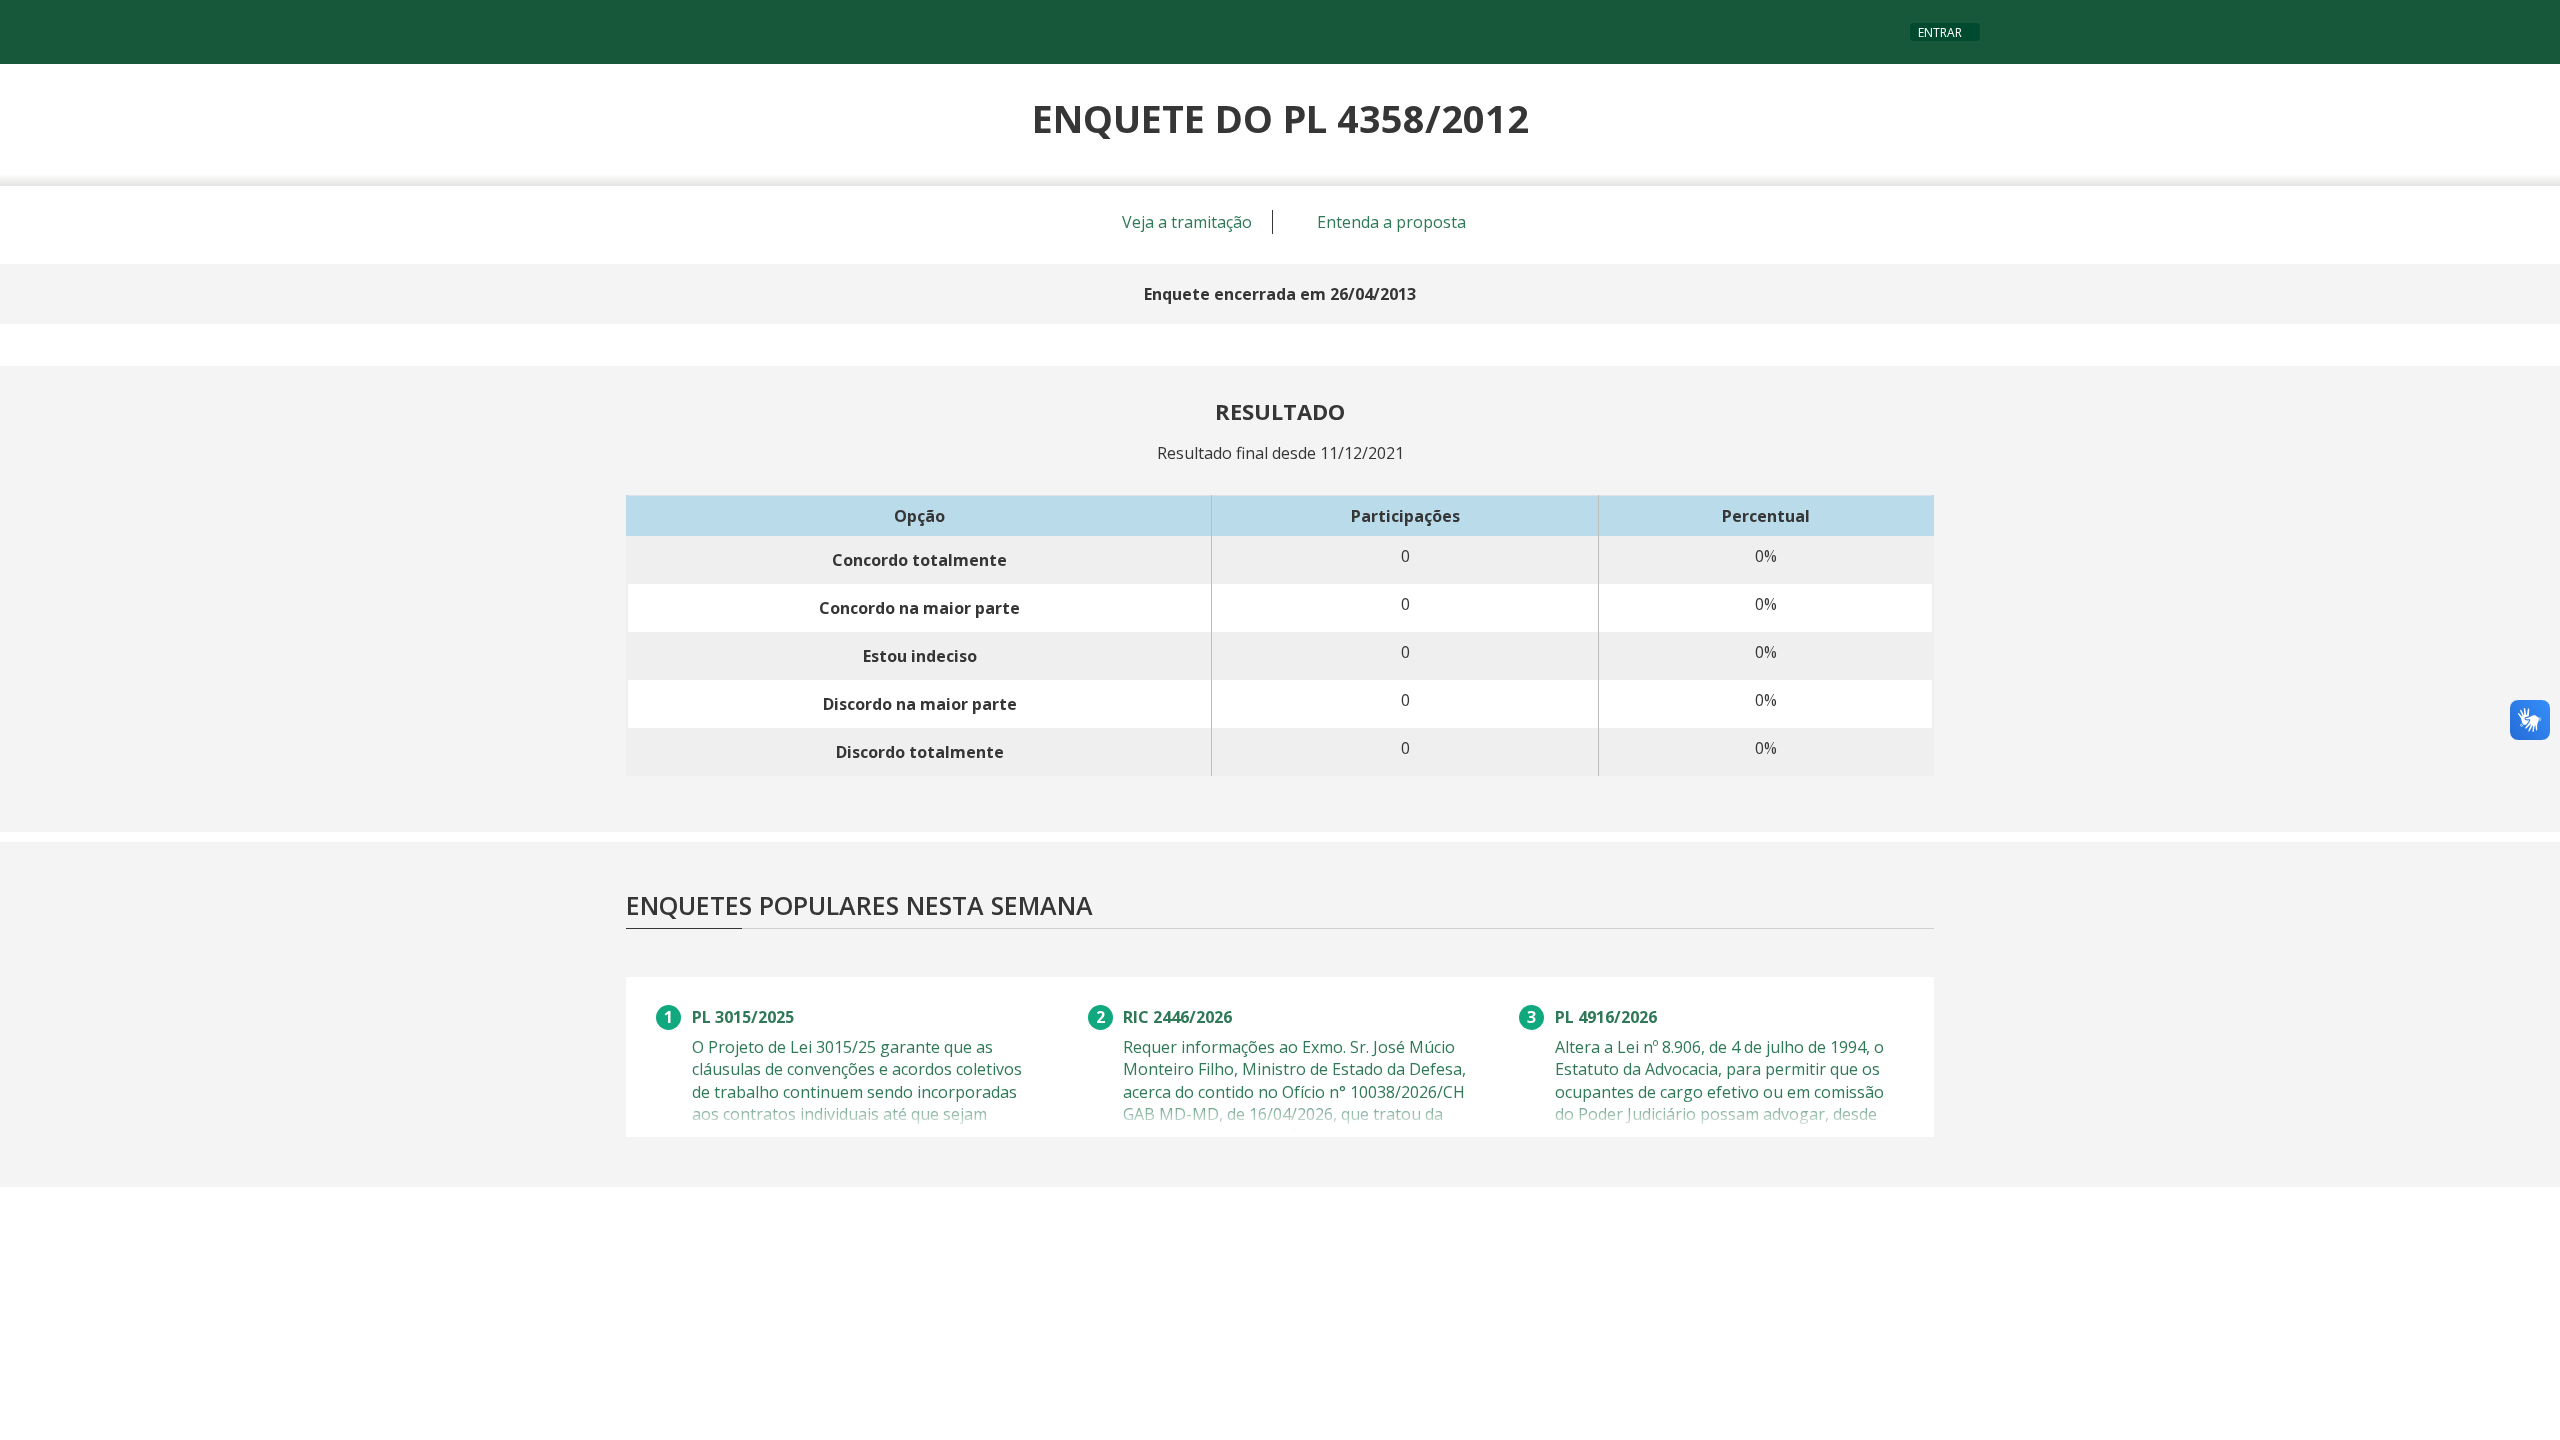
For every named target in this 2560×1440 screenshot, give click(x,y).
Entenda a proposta (1389, 222)
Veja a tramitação (1185, 222)
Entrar (1940, 32)
